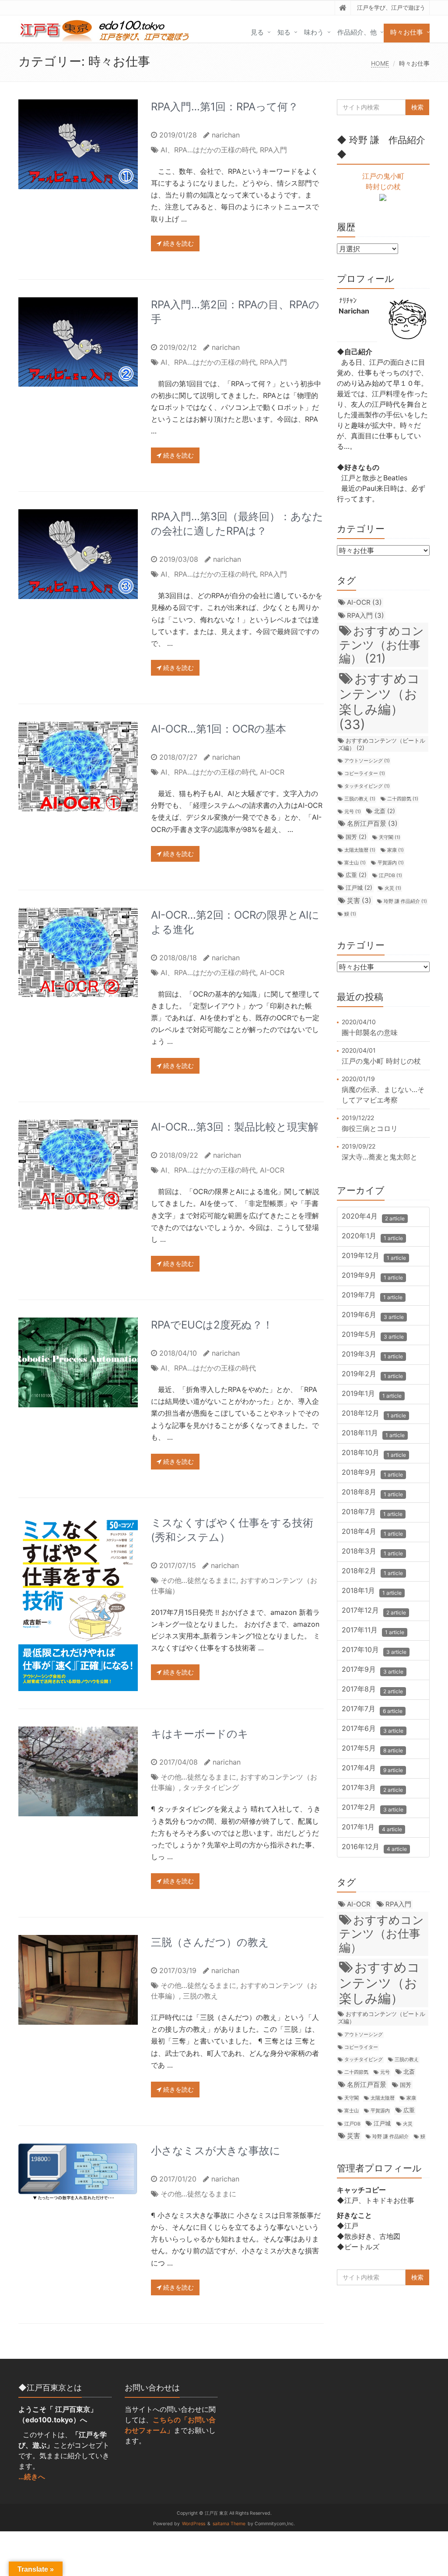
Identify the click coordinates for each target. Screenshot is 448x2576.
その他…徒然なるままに (198, 1580)
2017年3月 (372, 1788)
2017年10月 (374, 1651)
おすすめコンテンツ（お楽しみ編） (380, 702)
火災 (393, 888)
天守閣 (390, 837)
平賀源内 (391, 863)
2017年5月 (372, 1749)
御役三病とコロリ (370, 1128)
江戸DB (390, 876)
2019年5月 (373, 1335)
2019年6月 (373, 1316)
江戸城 (359, 888)
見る (257, 32)
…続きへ (32, 2477)
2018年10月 (374, 1454)
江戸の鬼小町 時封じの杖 (381, 1061)
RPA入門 (273, 150)
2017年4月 (372, 1769)
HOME (380, 63)
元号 (353, 812)
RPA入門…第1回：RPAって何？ (225, 107)
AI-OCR (272, 772)
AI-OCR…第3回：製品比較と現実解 (235, 1127)
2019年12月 (374, 1256)
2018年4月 (372, 1532)
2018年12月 (374, 1414)
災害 (359, 900)
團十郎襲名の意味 (370, 1033)
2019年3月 (372, 1355)
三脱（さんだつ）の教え (210, 1942)
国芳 (356, 837)
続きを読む (178, 243)
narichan (226, 135)
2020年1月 (372, 1237)
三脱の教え (200, 1996)
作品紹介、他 (357, 32)
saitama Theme (229, 2524)
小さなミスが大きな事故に (216, 2151)
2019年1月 (372, 1394)
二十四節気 (403, 799)
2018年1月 (372, 1591)
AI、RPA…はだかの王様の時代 (208, 150)
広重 (356, 875)
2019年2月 (372, 1375)
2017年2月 (373, 1808)
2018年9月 (372, 1473)
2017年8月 (372, 1690)
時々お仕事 (407, 32)
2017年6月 (373, 1729)
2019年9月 (372, 1276)
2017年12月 (374, 1611)
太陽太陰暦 (360, 850)
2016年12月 (374, 1848)
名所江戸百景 (372, 823)
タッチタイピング (211, 1787)
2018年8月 (372, 1493)
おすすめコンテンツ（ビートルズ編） (381, 744)
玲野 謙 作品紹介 (405, 901)
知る (284, 32)
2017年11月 (373, 1631)
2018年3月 (372, 1552)
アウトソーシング (367, 761)
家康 (395, 850)
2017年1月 (372, 1828)
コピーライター (365, 774)
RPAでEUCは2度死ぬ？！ (212, 1325)
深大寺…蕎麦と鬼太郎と (380, 1157)
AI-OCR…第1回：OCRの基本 (219, 729)
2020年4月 (373, 1217)
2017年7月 (372, 1710)
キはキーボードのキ (200, 1734)
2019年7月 (372, 1296)
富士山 (355, 863)
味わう (314, 32)
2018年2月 (372, 1572)
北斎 (385, 811)
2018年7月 (372, 1513)
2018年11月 (373, 1434)
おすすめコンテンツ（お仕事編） (381, 644)
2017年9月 (373, 1670)
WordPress (194, 2524)
